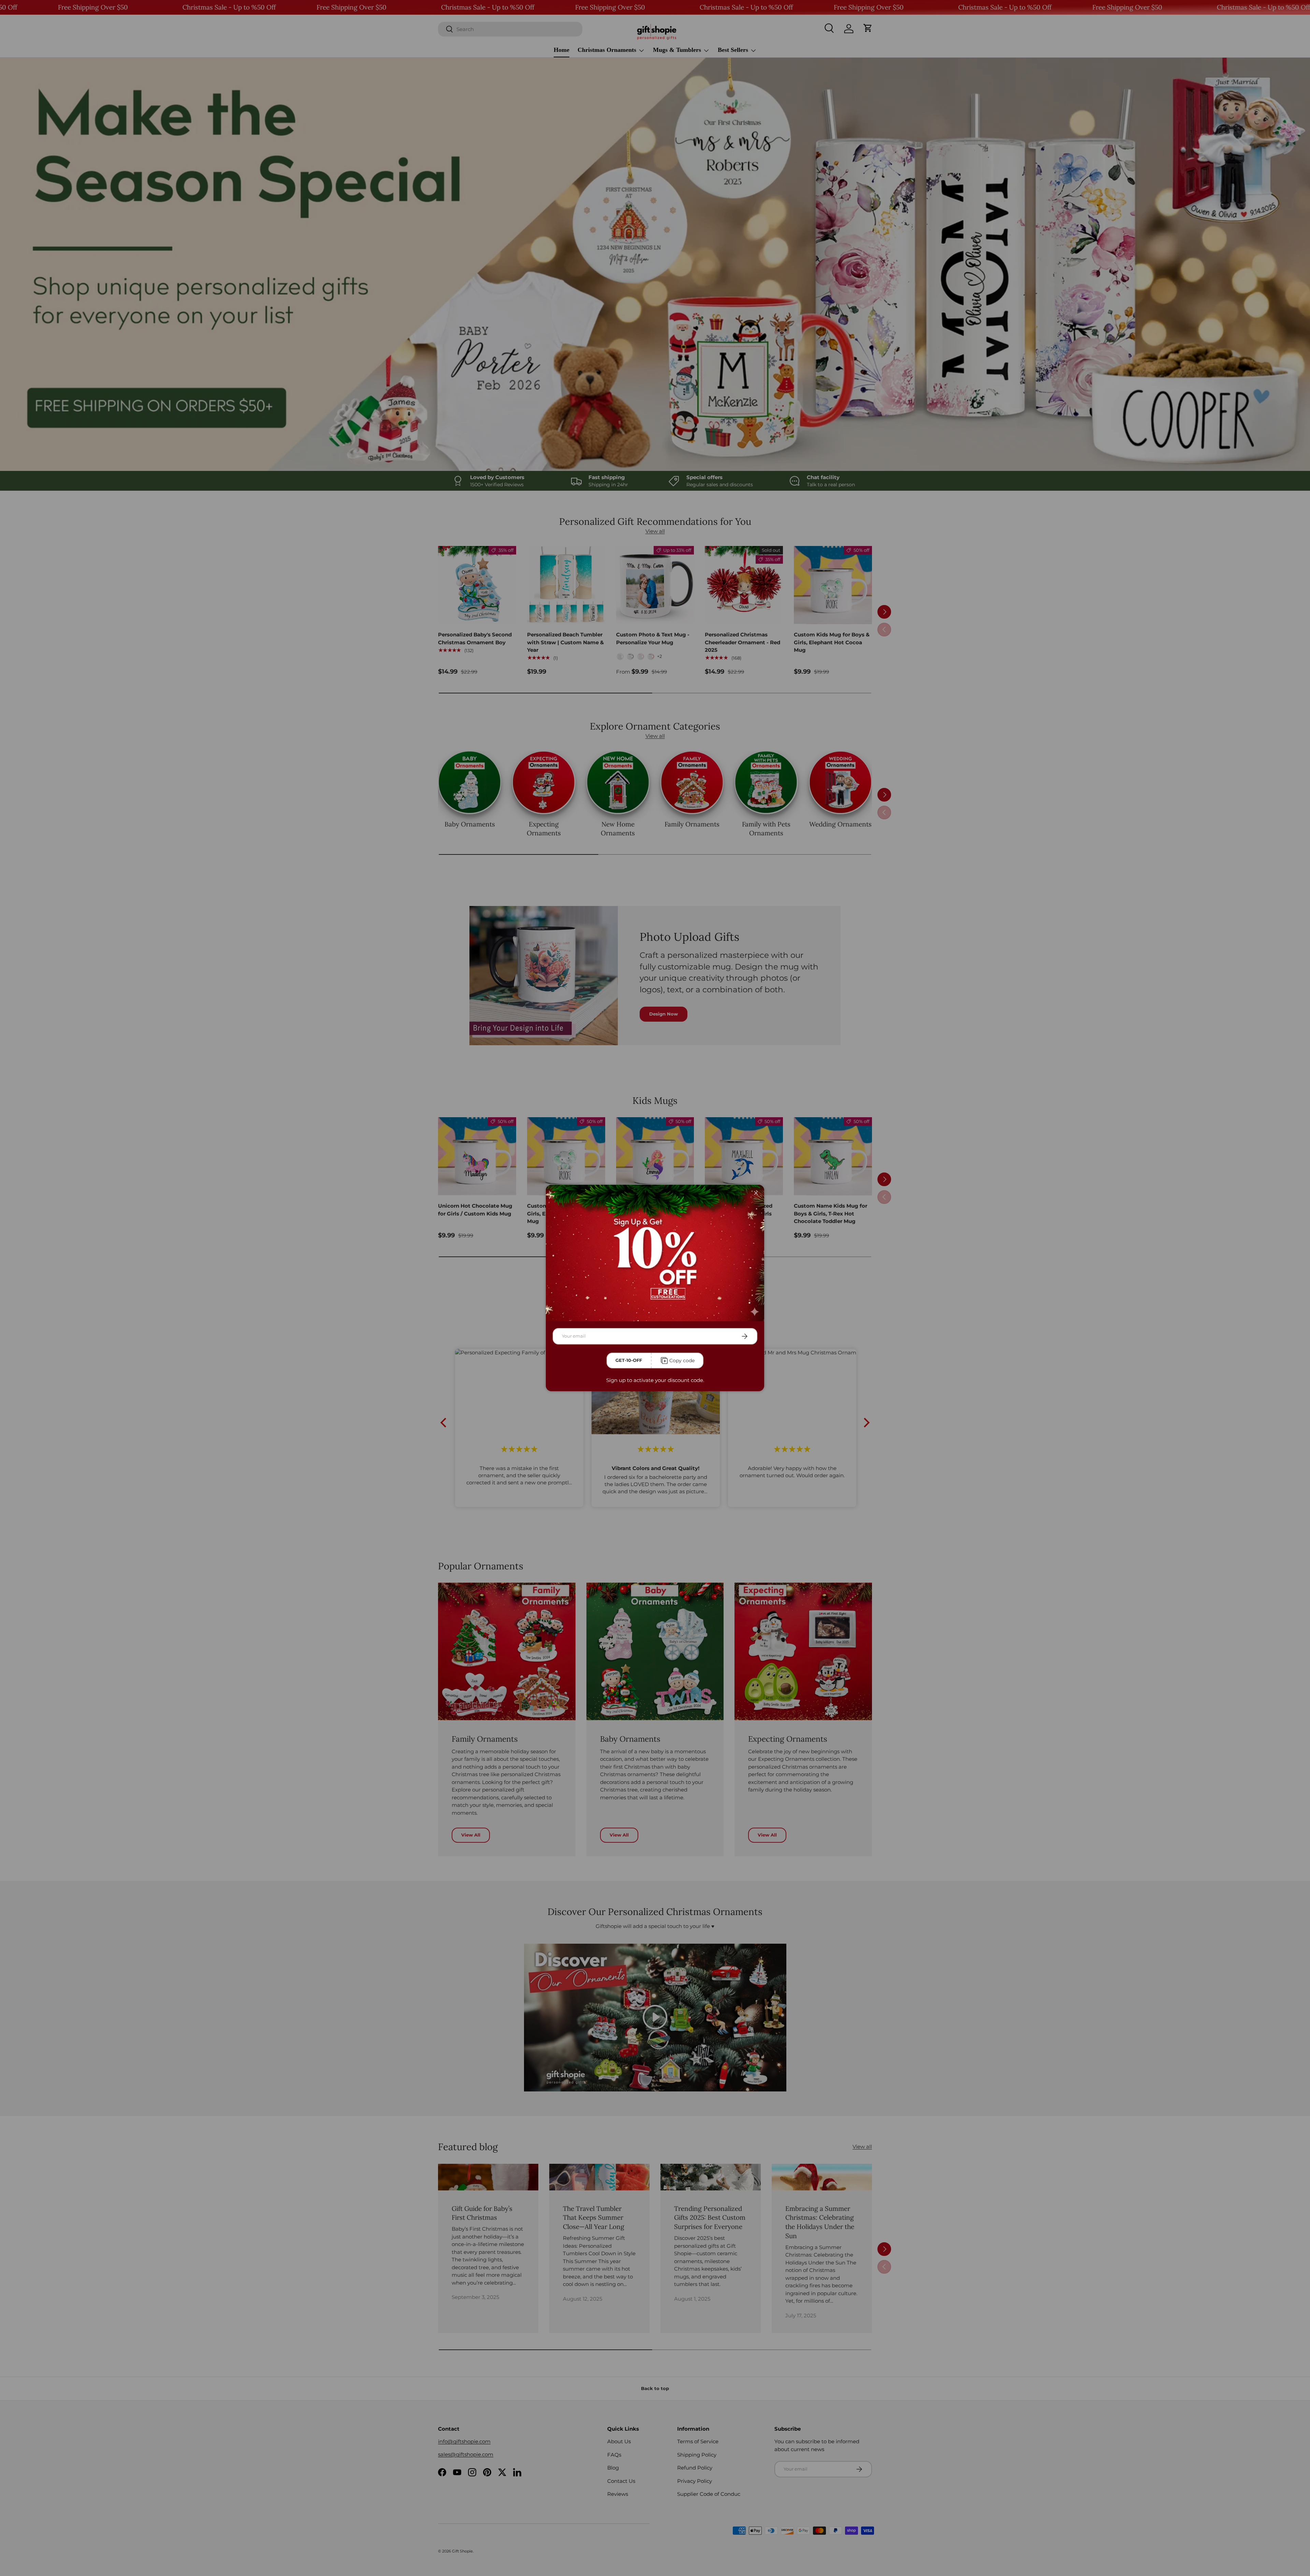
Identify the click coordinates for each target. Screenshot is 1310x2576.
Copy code (682, 1361)
